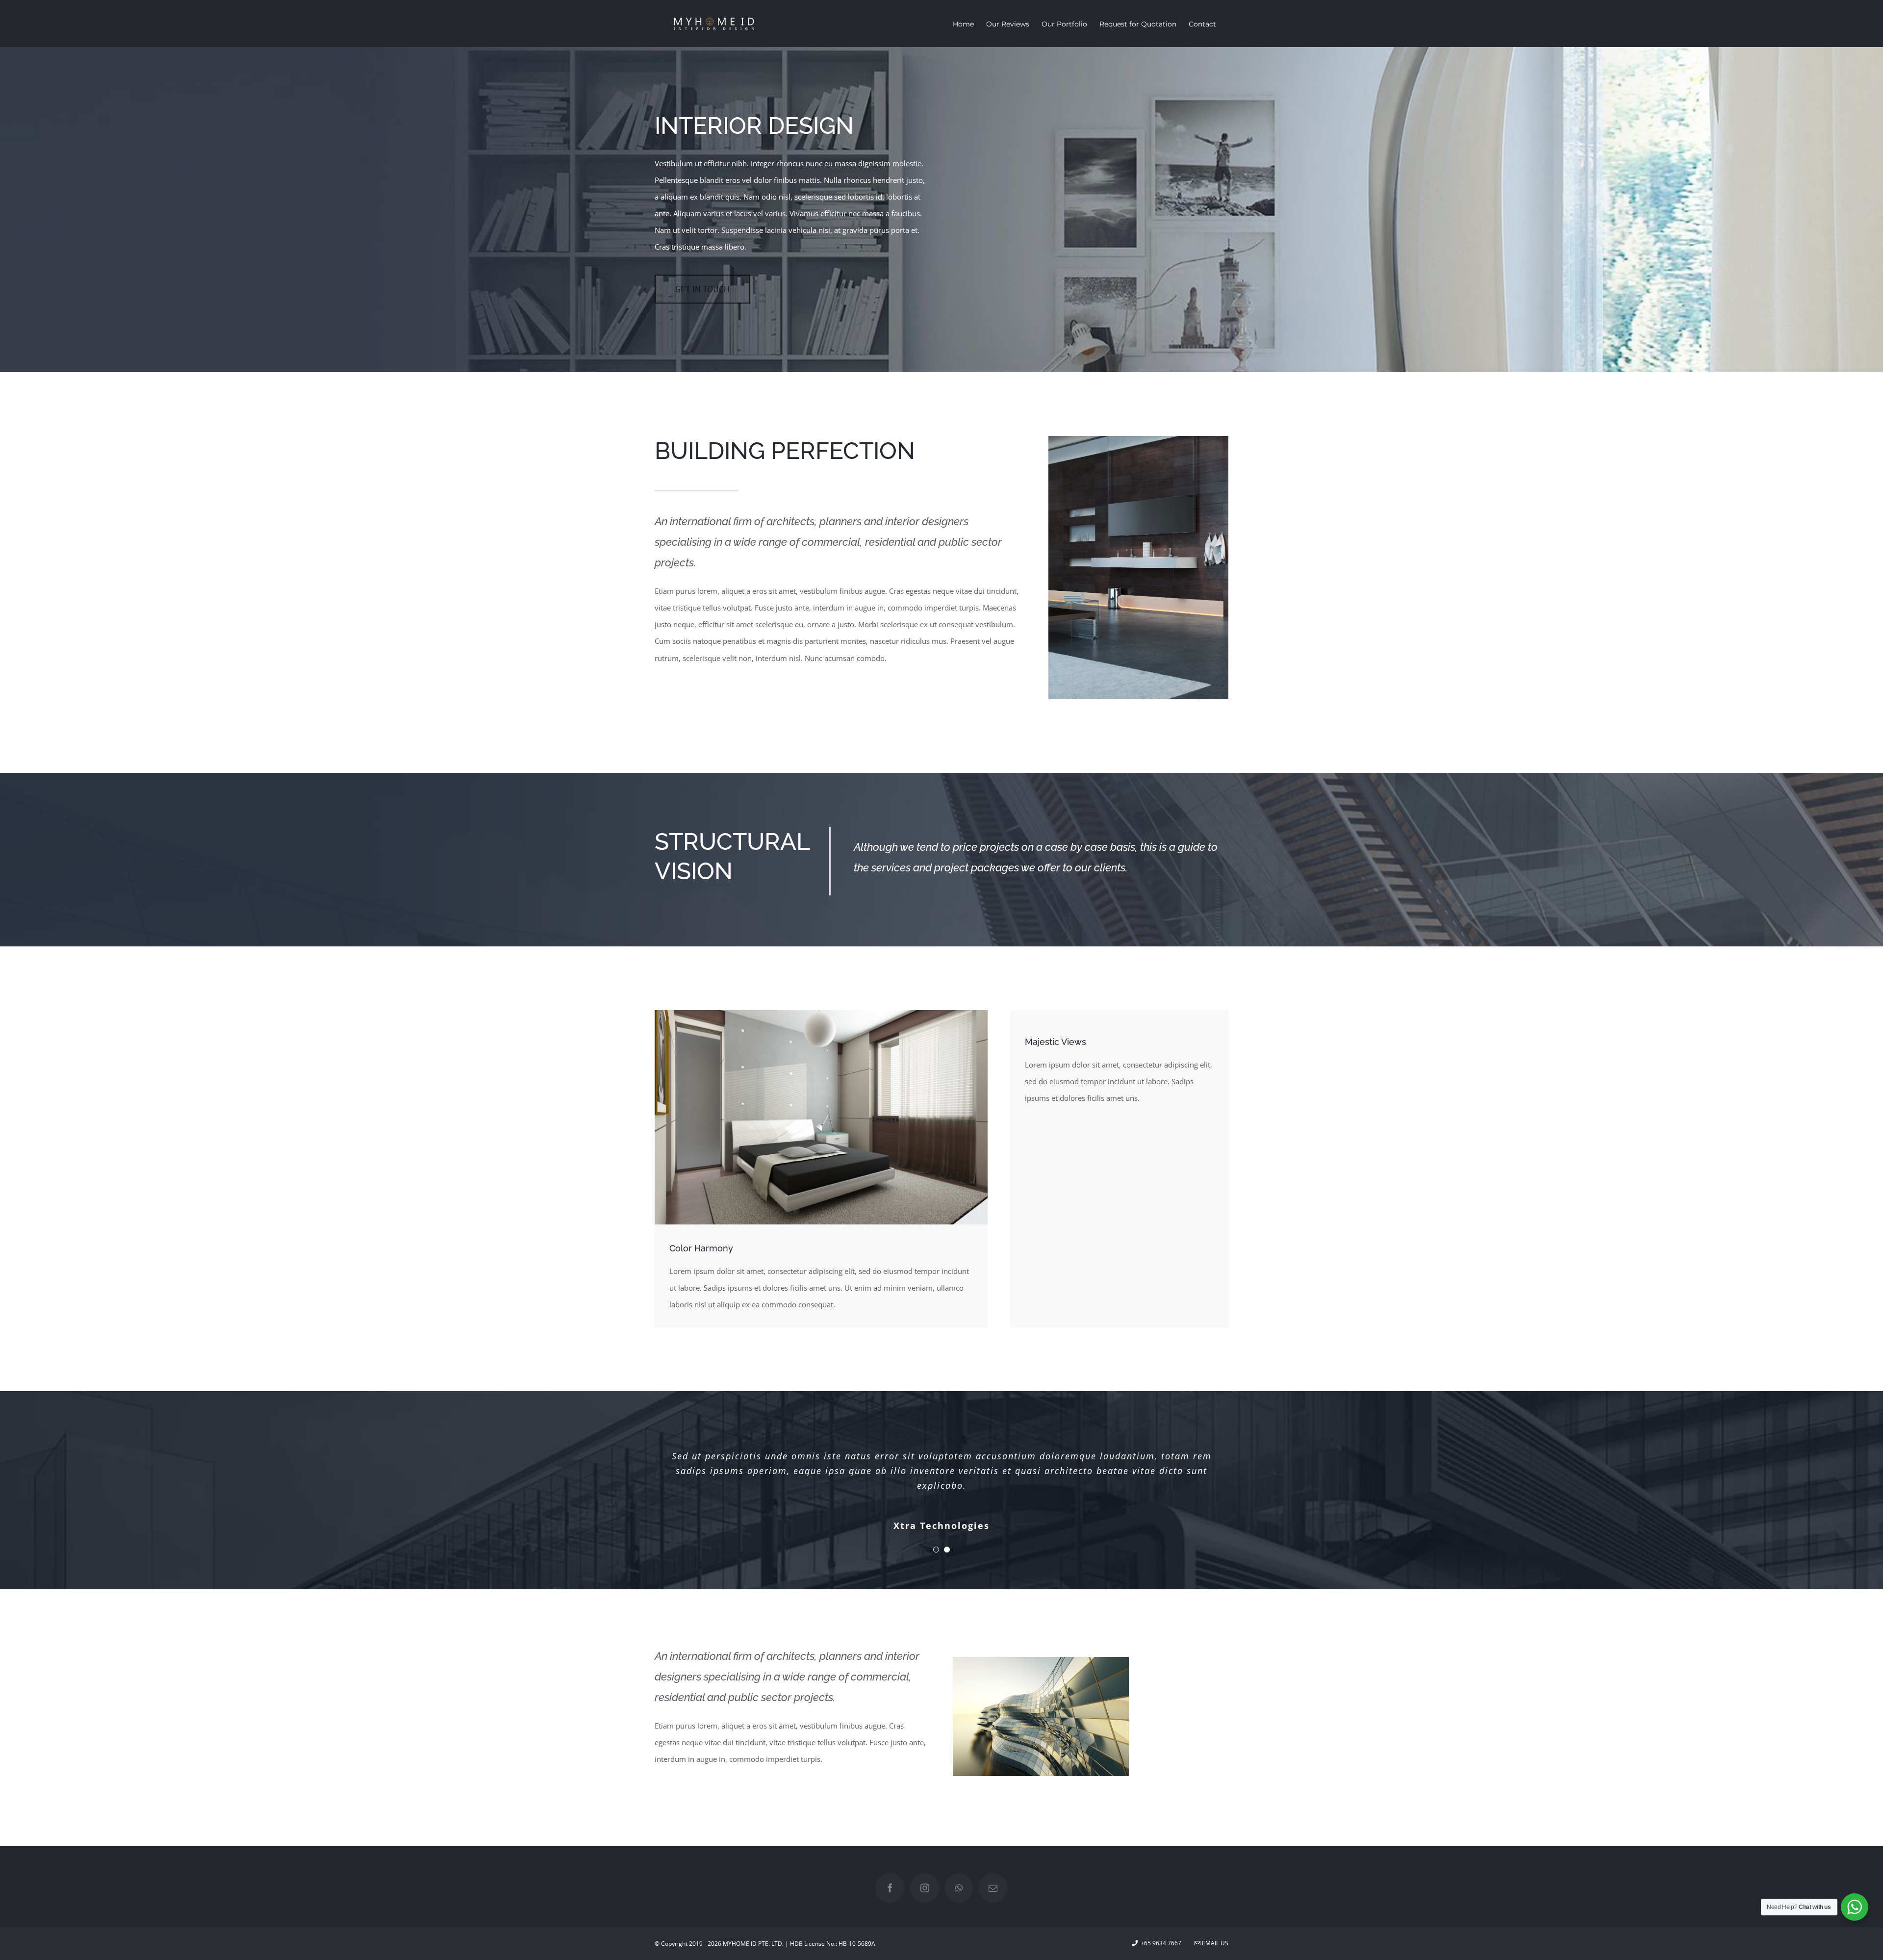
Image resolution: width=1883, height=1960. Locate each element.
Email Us (1214, 1943)
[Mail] (993, 1888)
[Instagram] (925, 1888)
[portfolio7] (1041, 1660)
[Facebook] (890, 1888)
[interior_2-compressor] (821, 1014)
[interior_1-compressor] (1138, 439)
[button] (936, 1550)
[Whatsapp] (959, 1888)
